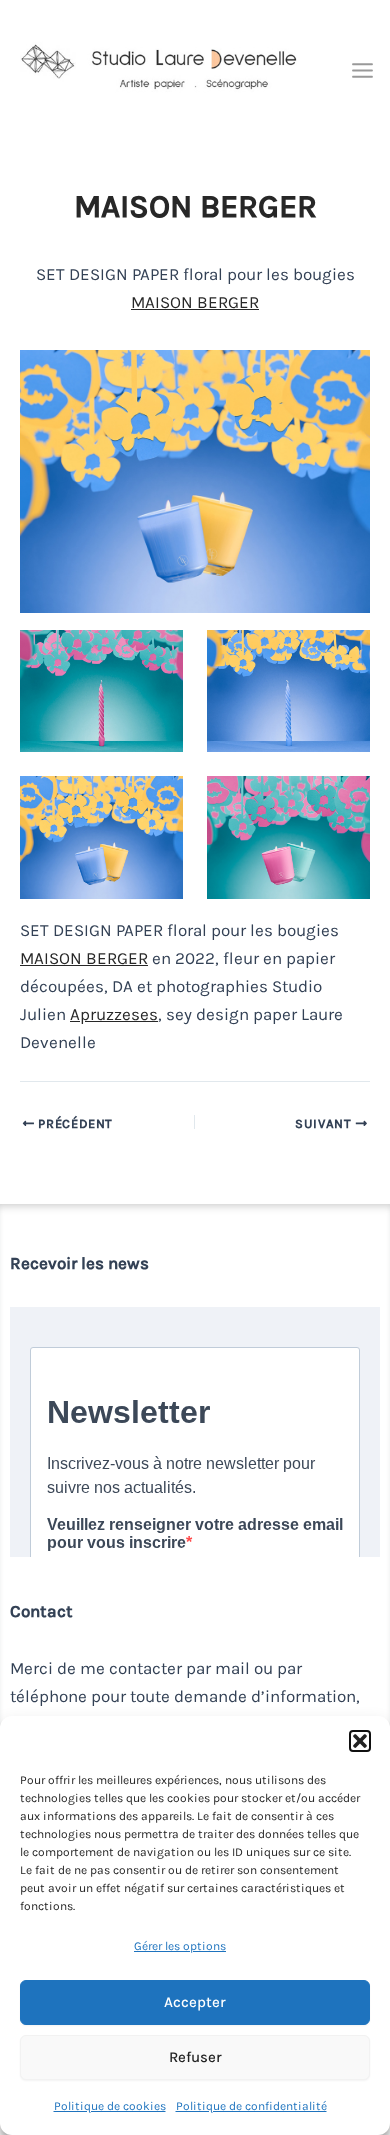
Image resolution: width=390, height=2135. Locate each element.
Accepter (195, 2002)
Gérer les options (180, 1946)
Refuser (195, 2057)
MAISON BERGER (195, 302)
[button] (360, 1741)
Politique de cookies (110, 2106)
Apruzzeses (114, 1014)
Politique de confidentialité (251, 2106)
